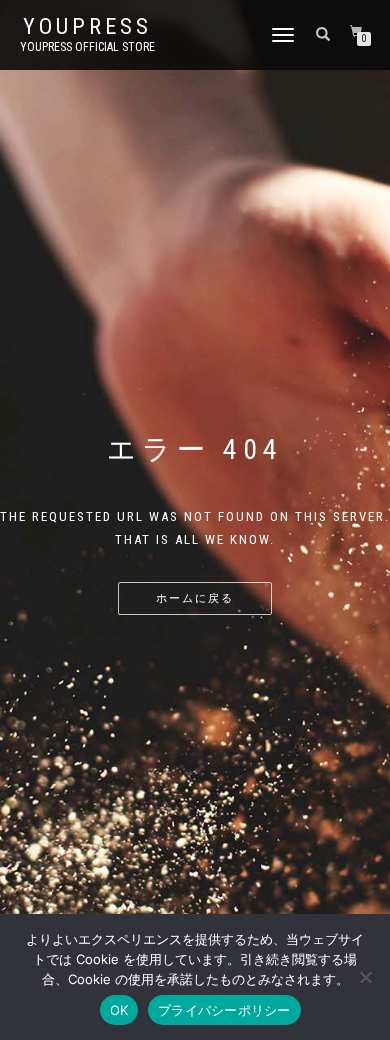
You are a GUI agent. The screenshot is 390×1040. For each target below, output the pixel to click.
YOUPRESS (87, 27)
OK (119, 1010)
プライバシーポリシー (224, 1010)
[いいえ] (365, 977)
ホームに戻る (195, 598)
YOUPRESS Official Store (87, 47)
